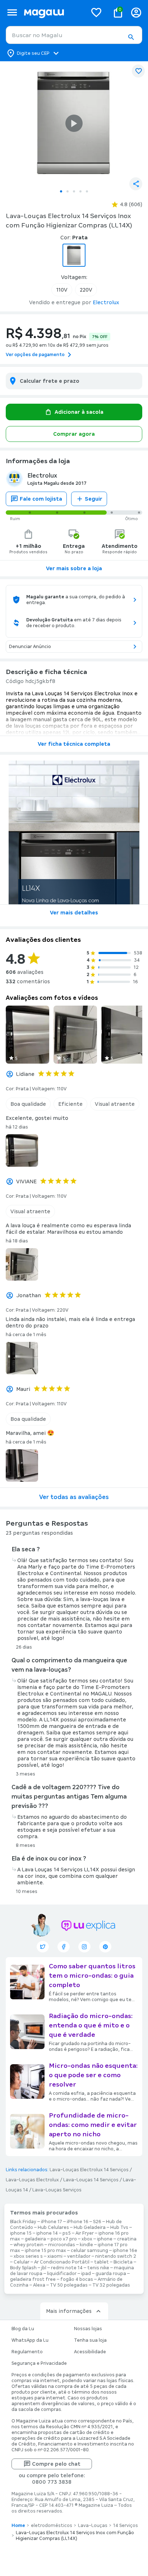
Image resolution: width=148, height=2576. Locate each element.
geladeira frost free (33, 2279)
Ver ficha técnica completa (74, 744)
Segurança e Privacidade (39, 2363)
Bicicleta (123, 2262)
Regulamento (27, 2352)
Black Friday (23, 2222)
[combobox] (74, 35)
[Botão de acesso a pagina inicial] (53, 12)
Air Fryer (85, 2233)
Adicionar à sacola (79, 412)
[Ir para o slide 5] (87, 191)
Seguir (94, 499)
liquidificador (62, 2274)
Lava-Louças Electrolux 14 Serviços (89, 2170)
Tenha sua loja (90, 2340)
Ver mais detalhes (74, 913)
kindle (86, 2245)
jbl (44, 2268)
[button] (131, 37)
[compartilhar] (136, 184)
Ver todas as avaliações (74, 1497)
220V (86, 290)
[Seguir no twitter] (43, 1947)
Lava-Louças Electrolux (32, 2180)
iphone (105, 2239)
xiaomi (55, 2256)
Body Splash (23, 2268)
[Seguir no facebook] (64, 1947)
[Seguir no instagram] (84, 1947)
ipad (86, 2274)
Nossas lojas (88, 2329)
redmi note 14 (67, 2268)
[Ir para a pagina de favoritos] (96, 12)
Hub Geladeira (90, 2227)
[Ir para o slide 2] (68, 191)
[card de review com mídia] (27, 1035)
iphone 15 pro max (45, 2251)
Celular (22, 2262)
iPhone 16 (78, 2222)
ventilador (79, 2256)
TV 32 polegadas (111, 2285)
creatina (127, 2239)
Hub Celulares (53, 2227)
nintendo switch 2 (116, 2256)
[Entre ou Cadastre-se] (136, 12)
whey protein (29, 2245)
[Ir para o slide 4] (80, 191)
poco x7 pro (64, 2239)
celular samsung (89, 2251)
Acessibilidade (90, 2352)
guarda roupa (111, 2274)
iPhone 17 (52, 2222)
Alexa (39, 2285)
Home (18, 2526)
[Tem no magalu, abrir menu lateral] (12, 12)
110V (62, 290)
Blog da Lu (23, 2329)
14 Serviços (126, 2526)
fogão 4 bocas (77, 2279)
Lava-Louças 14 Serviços (91, 2180)
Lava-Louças (93, 2526)
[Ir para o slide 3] (74, 191)
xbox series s (28, 2256)
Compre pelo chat (56, 2464)
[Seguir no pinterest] (105, 1947)
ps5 (67, 2233)
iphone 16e (125, 2251)
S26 (97, 2222)
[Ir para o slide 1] (61, 191)
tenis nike (98, 2268)
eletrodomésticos (52, 2526)
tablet (101, 2262)
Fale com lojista (41, 499)
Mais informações (69, 2311)
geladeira (35, 2239)
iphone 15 (21, 2233)
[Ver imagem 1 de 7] (74, 123)
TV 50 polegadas (69, 2285)
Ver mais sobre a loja (74, 568)
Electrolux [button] (106, 302)
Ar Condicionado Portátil (62, 2262)
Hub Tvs (119, 2227)
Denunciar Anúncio (30, 647)
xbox (87, 2239)
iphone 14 (47, 2233)
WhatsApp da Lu (30, 2340)
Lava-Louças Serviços (57, 2190)
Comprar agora (74, 434)
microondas (62, 2245)
